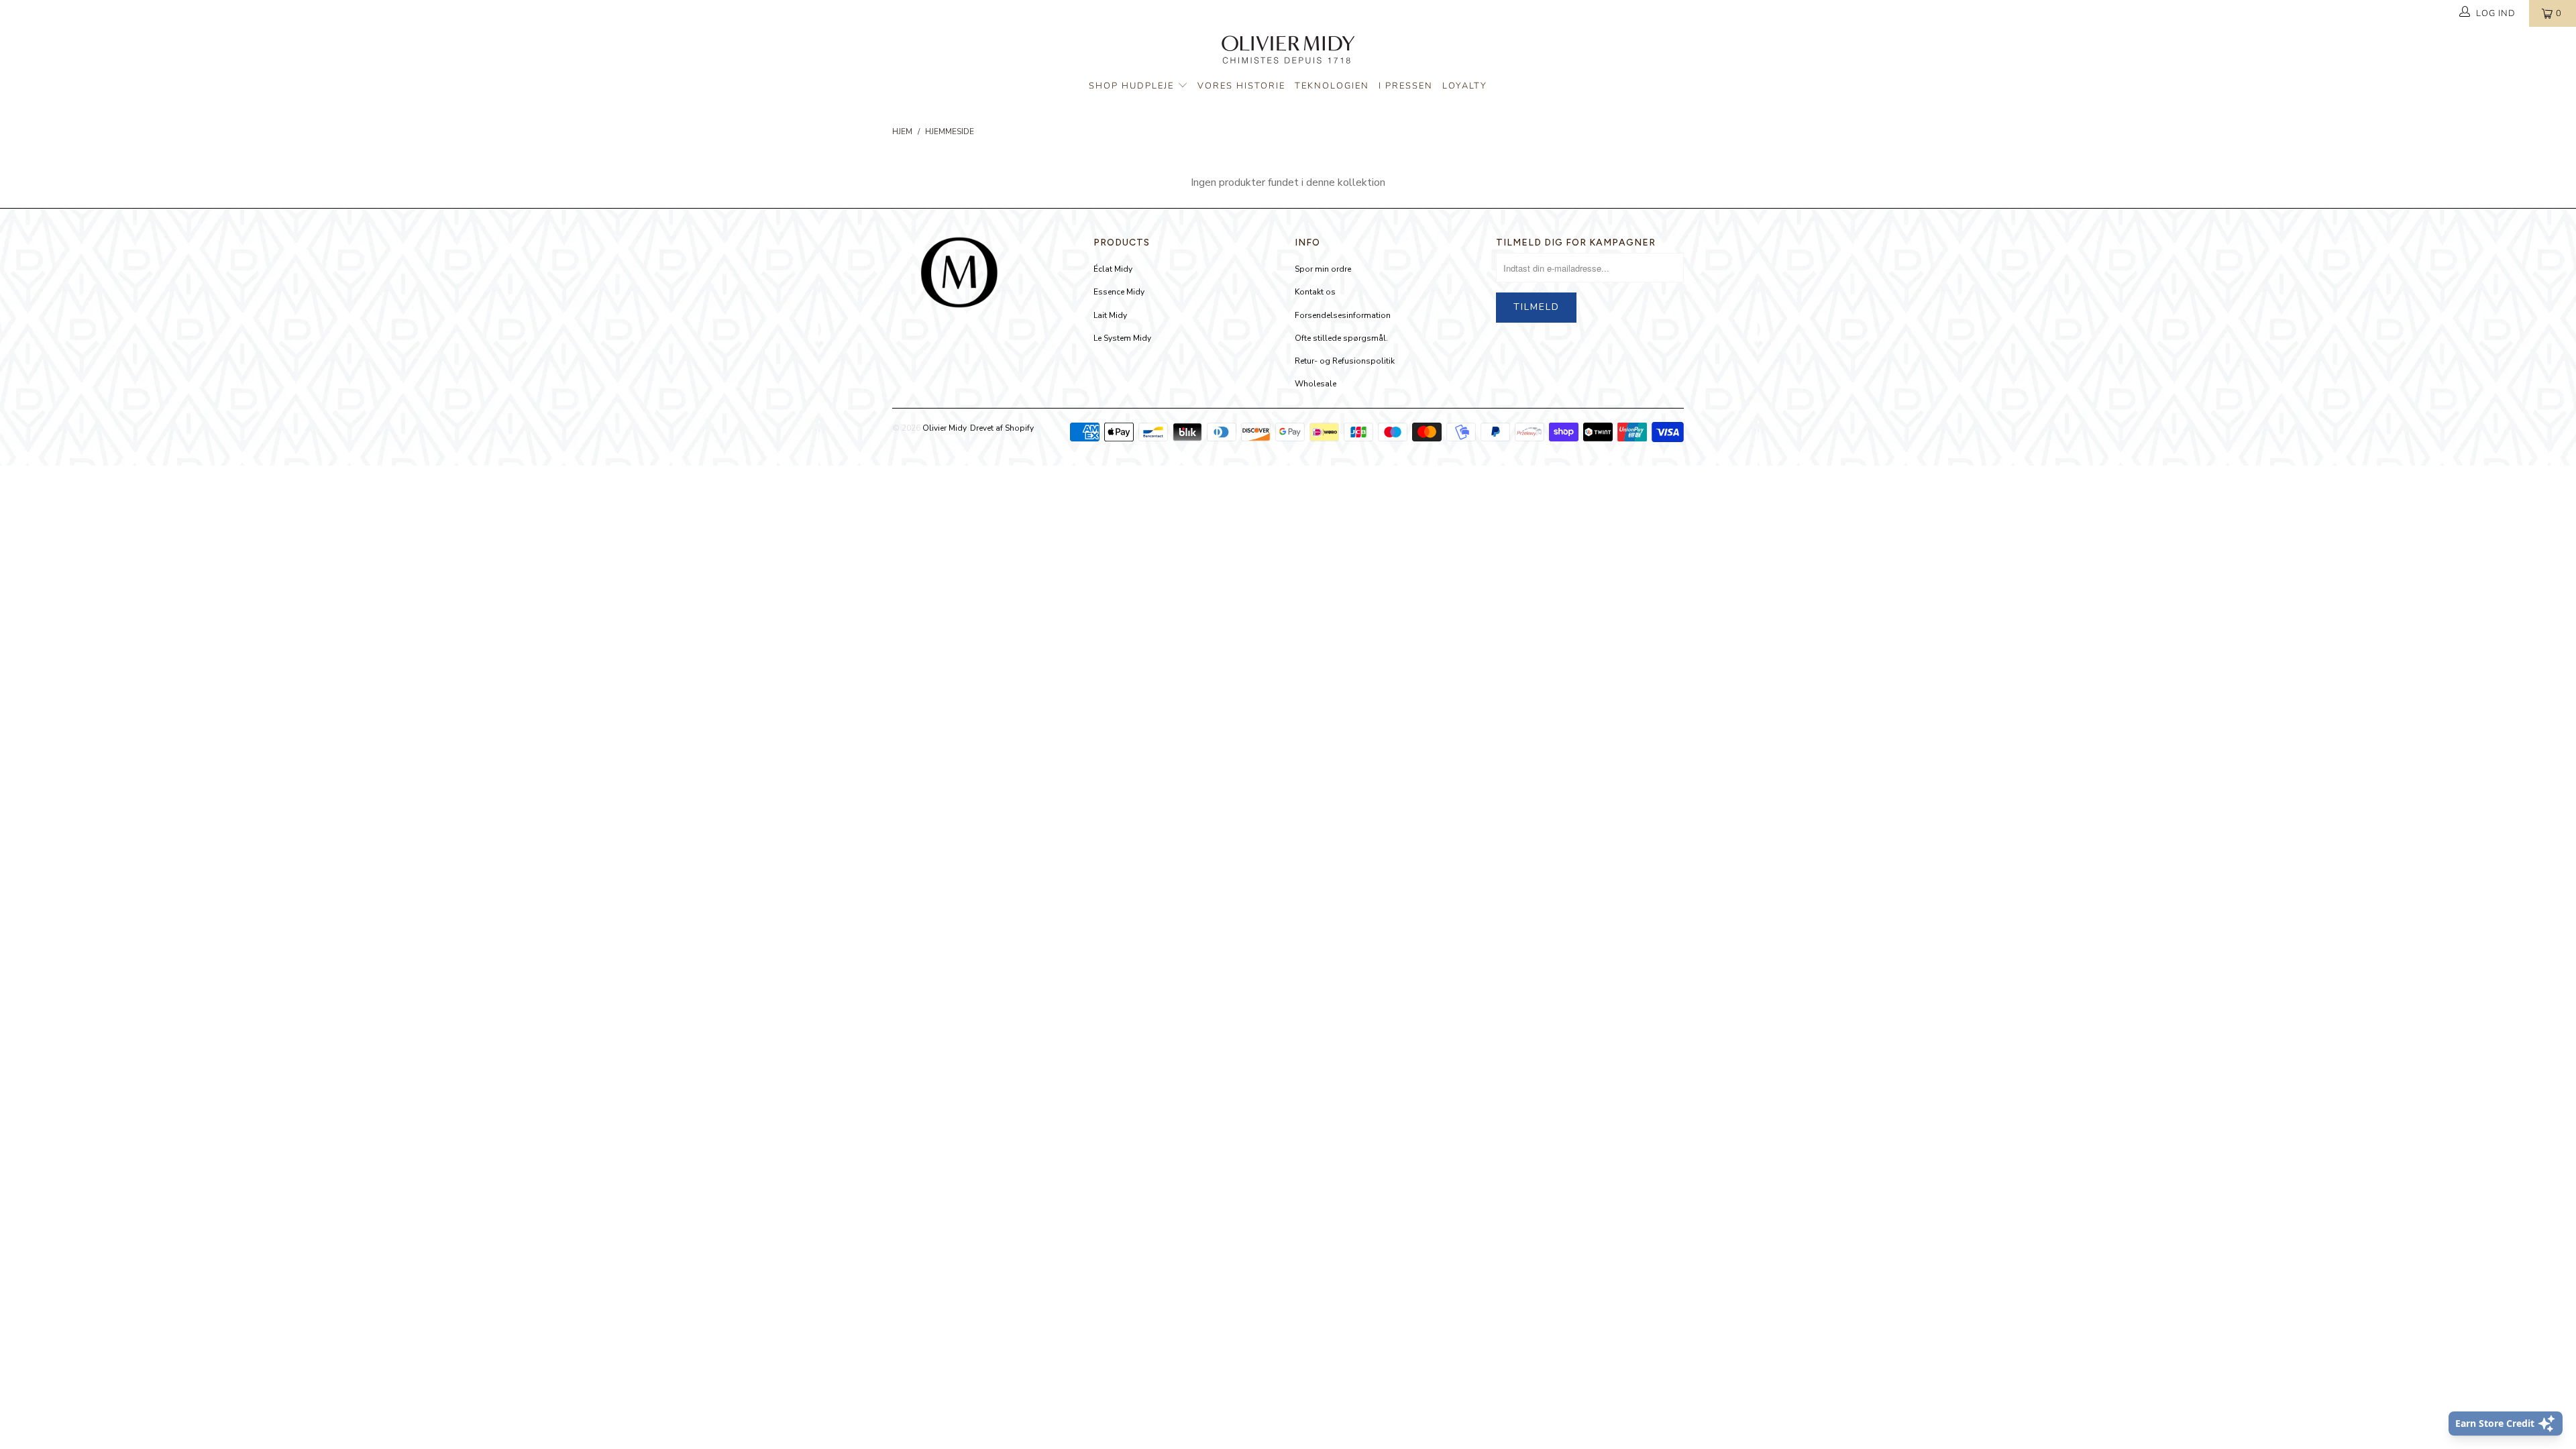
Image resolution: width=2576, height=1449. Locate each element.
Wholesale (1316, 384)
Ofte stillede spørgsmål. (1341, 338)
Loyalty (1465, 86)
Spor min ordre (1323, 269)
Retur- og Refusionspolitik (1345, 361)
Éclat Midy (1113, 269)
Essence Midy (1119, 292)
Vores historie (1241, 86)
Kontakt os (1315, 292)
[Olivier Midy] (1288, 52)
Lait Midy (1110, 315)
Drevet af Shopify (1002, 428)
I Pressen (1406, 86)
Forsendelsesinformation (1343, 315)
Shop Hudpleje (1133, 86)
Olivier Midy (944, 428)
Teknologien (1332, 86)
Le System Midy (1122, 338)
